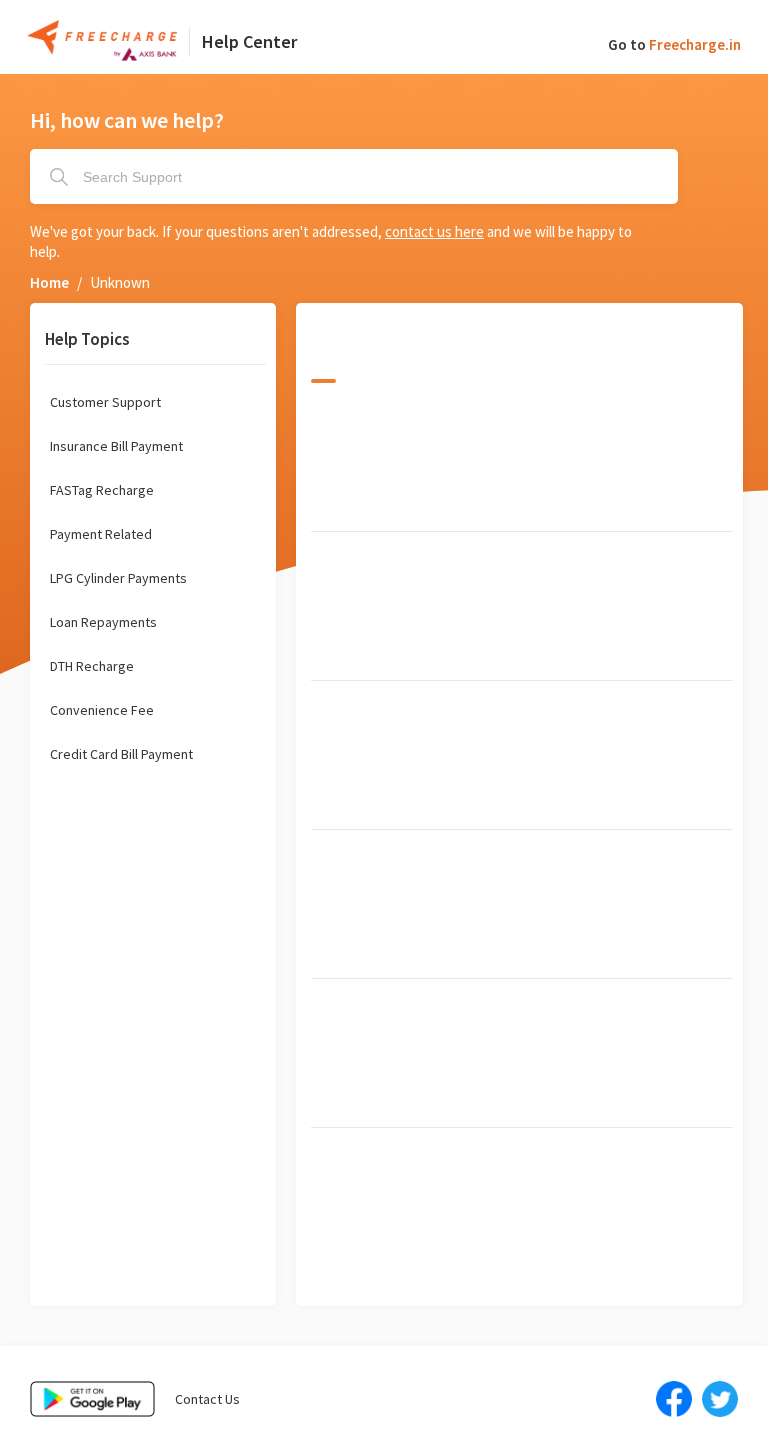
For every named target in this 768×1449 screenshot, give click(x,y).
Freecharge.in (695, 44)
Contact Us (207, 1399)
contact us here (434, 231)
